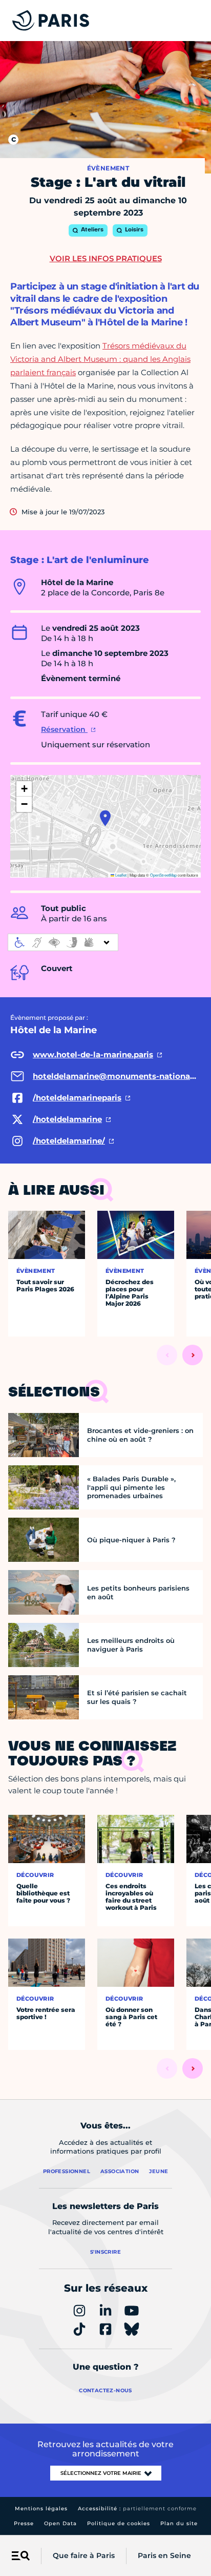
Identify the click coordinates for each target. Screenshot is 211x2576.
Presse (24, 2523)
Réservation (64, 729)
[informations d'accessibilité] (63, 942)
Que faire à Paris (84, 2555)
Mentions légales (41, 2509)
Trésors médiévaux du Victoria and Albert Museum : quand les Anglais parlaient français (100, 359)
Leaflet (120, 875)
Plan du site (179, 2523)
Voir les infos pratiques (106, 258)
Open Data (60, 2523)
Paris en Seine (164, 2555)
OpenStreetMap (163, 875)
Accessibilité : (137, 2509)
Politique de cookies (119, 2523)
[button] (105, 818)
